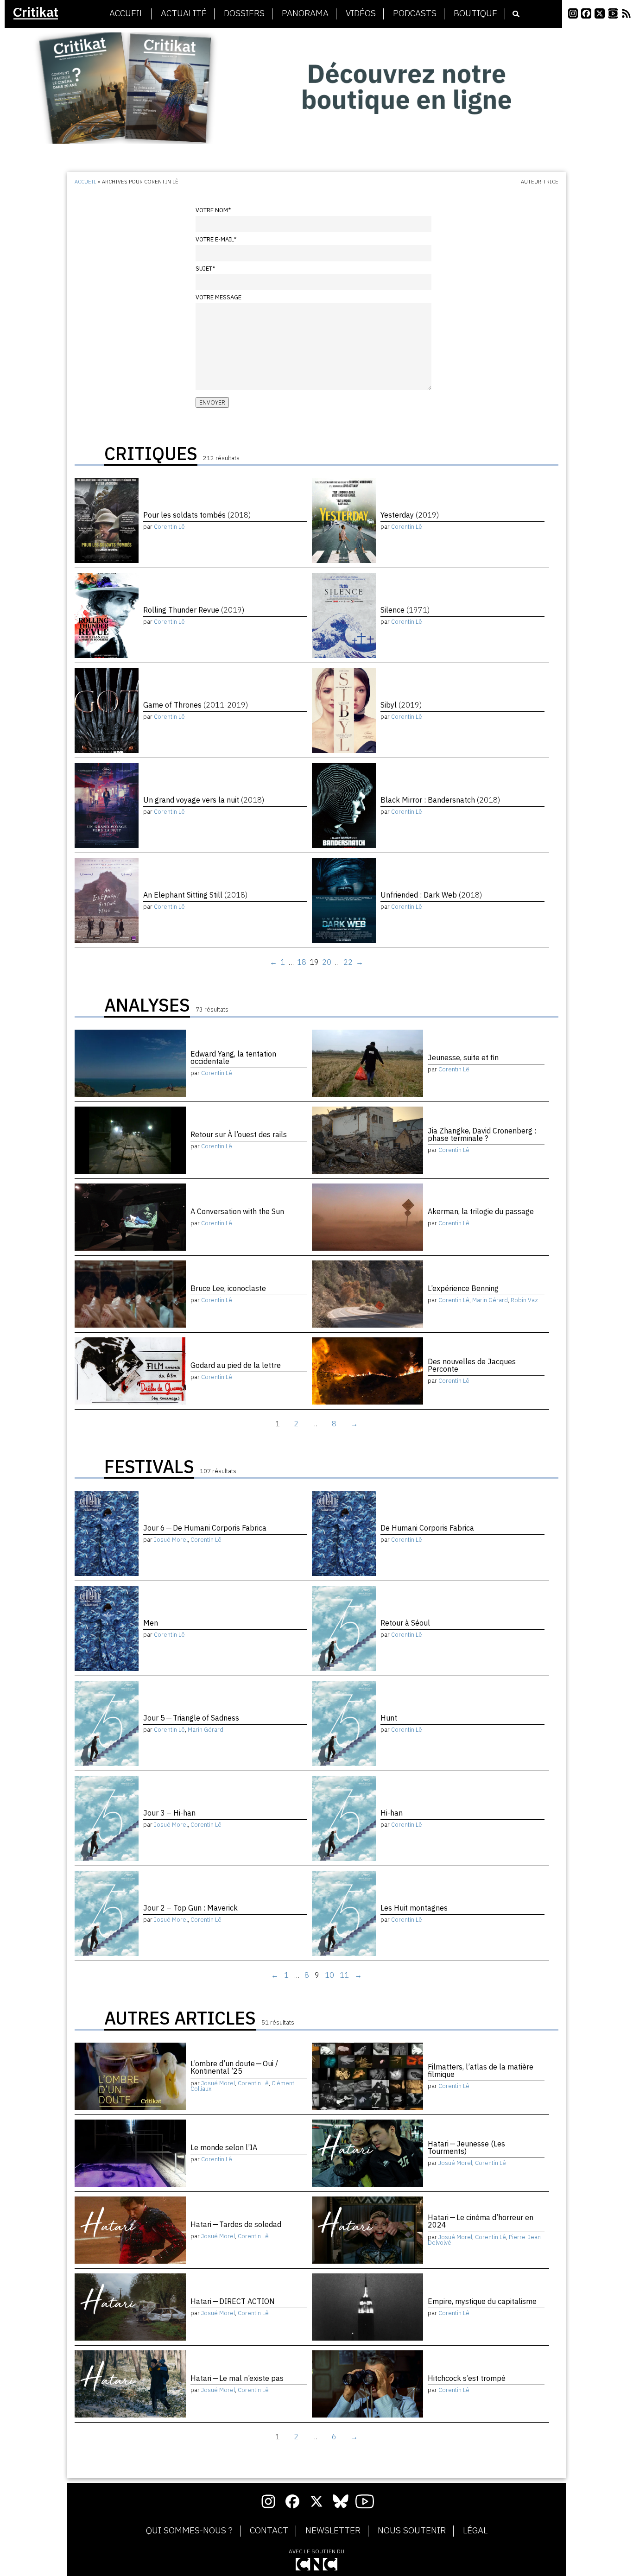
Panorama (305, 13)
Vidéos (361, 13)
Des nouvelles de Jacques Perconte (472, 1365)
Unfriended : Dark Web (431, 895)
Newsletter (333, 2531)
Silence (405, 610)
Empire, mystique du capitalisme (482, 2301)
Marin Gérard (490, 1300)
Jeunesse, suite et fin (463, 1057)
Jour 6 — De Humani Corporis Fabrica (205, 1528)
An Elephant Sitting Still (195, 895)
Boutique (475, 13)
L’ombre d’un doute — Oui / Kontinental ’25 (234, 2067)
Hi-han (392, 1813)
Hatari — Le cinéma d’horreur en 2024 (481, 2221)
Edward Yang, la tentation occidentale (233, 1057)
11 (344, 1975)
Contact (269, 2531)
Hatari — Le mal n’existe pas (237, 2378)
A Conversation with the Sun (237, 1211)
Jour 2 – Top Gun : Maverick (190, 1908)
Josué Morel (171, 1540)
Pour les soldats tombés (197, 515)
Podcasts (415, 13)
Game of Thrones (196, 705)
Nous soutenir (412, 2531)
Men (151, 1623)
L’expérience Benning (463, 1288)
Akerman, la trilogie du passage (481, 1211)
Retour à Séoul (405, 1623)
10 (329, 1975)
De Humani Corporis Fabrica (427, 1528)
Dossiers (244, 13)
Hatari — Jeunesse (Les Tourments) (466, 2147)
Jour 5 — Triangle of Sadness (191, 1718)
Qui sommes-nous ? (189, 2531)
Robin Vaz (524, 1300)
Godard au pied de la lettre (236, 1365)
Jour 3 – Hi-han (169, 1813)
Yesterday (410, 515)
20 (327, 962)
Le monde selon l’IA (224, 2147)
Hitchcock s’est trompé (467, 2378)
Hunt (389, 1718)
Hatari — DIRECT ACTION (233, 2301)
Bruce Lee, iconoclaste (228, 1288)
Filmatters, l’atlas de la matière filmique (481, 2070)
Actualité (184, 13)
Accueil (127, 13)
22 (348, 962)
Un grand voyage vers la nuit (204, 800)
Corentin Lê (169, 527)
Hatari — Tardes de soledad (236, 2224)
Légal (475, 2531)
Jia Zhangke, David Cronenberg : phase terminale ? (482, 1134)
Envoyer (212, 402)
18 (302, 962)
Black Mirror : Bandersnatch (440, 800)
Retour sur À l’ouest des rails (239, 1134)
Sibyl (401, 705)
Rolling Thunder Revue (194, 610)
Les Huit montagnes (414, 1908)
